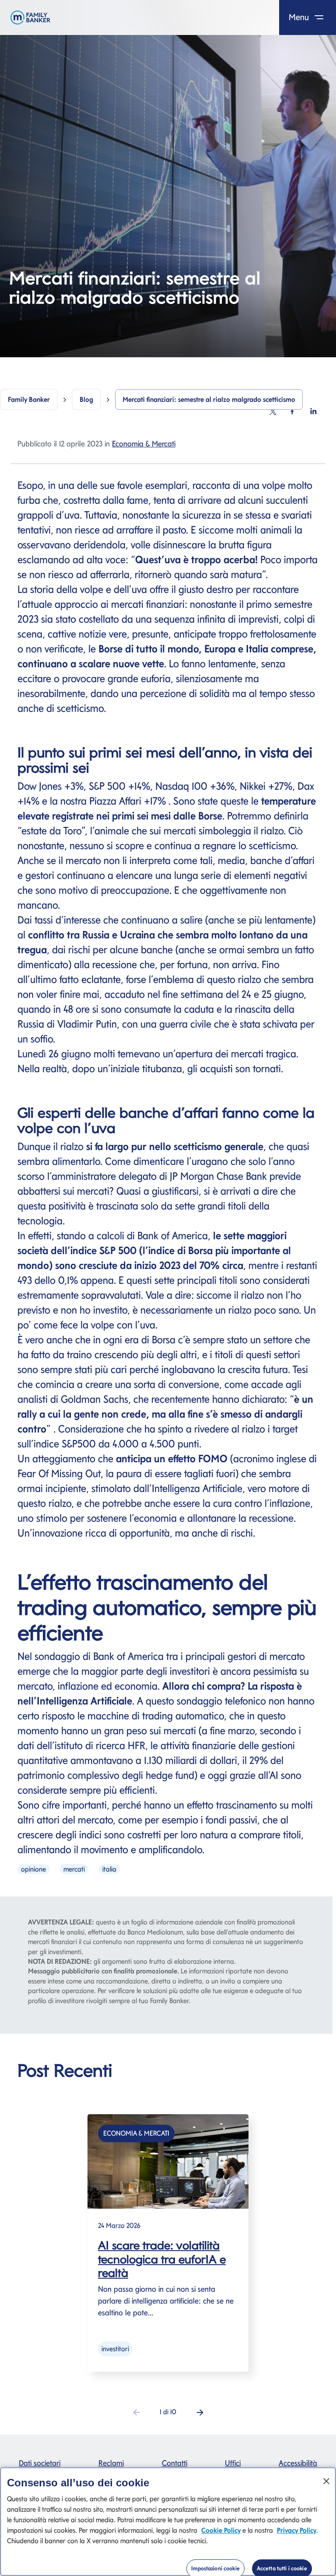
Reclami (111, 2463)
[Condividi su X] (273, 411)
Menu (300, 17)
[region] (168, 2522)
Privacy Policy (297, 2530)
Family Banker (29, 399)
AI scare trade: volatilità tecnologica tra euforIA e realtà (162, 2259)
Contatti (175, 2463)
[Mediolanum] (30, 17)
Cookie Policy (221, 2530)
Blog (86, 399)
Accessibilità (298, 2463)
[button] (200, 2412)
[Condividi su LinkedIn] (313, 411)
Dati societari (40, 2463)
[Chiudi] (326, 2481)
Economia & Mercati (144, 444)
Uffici (233, 2463)
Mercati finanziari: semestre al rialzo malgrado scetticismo (209, 399)
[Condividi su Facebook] (292, 411)
